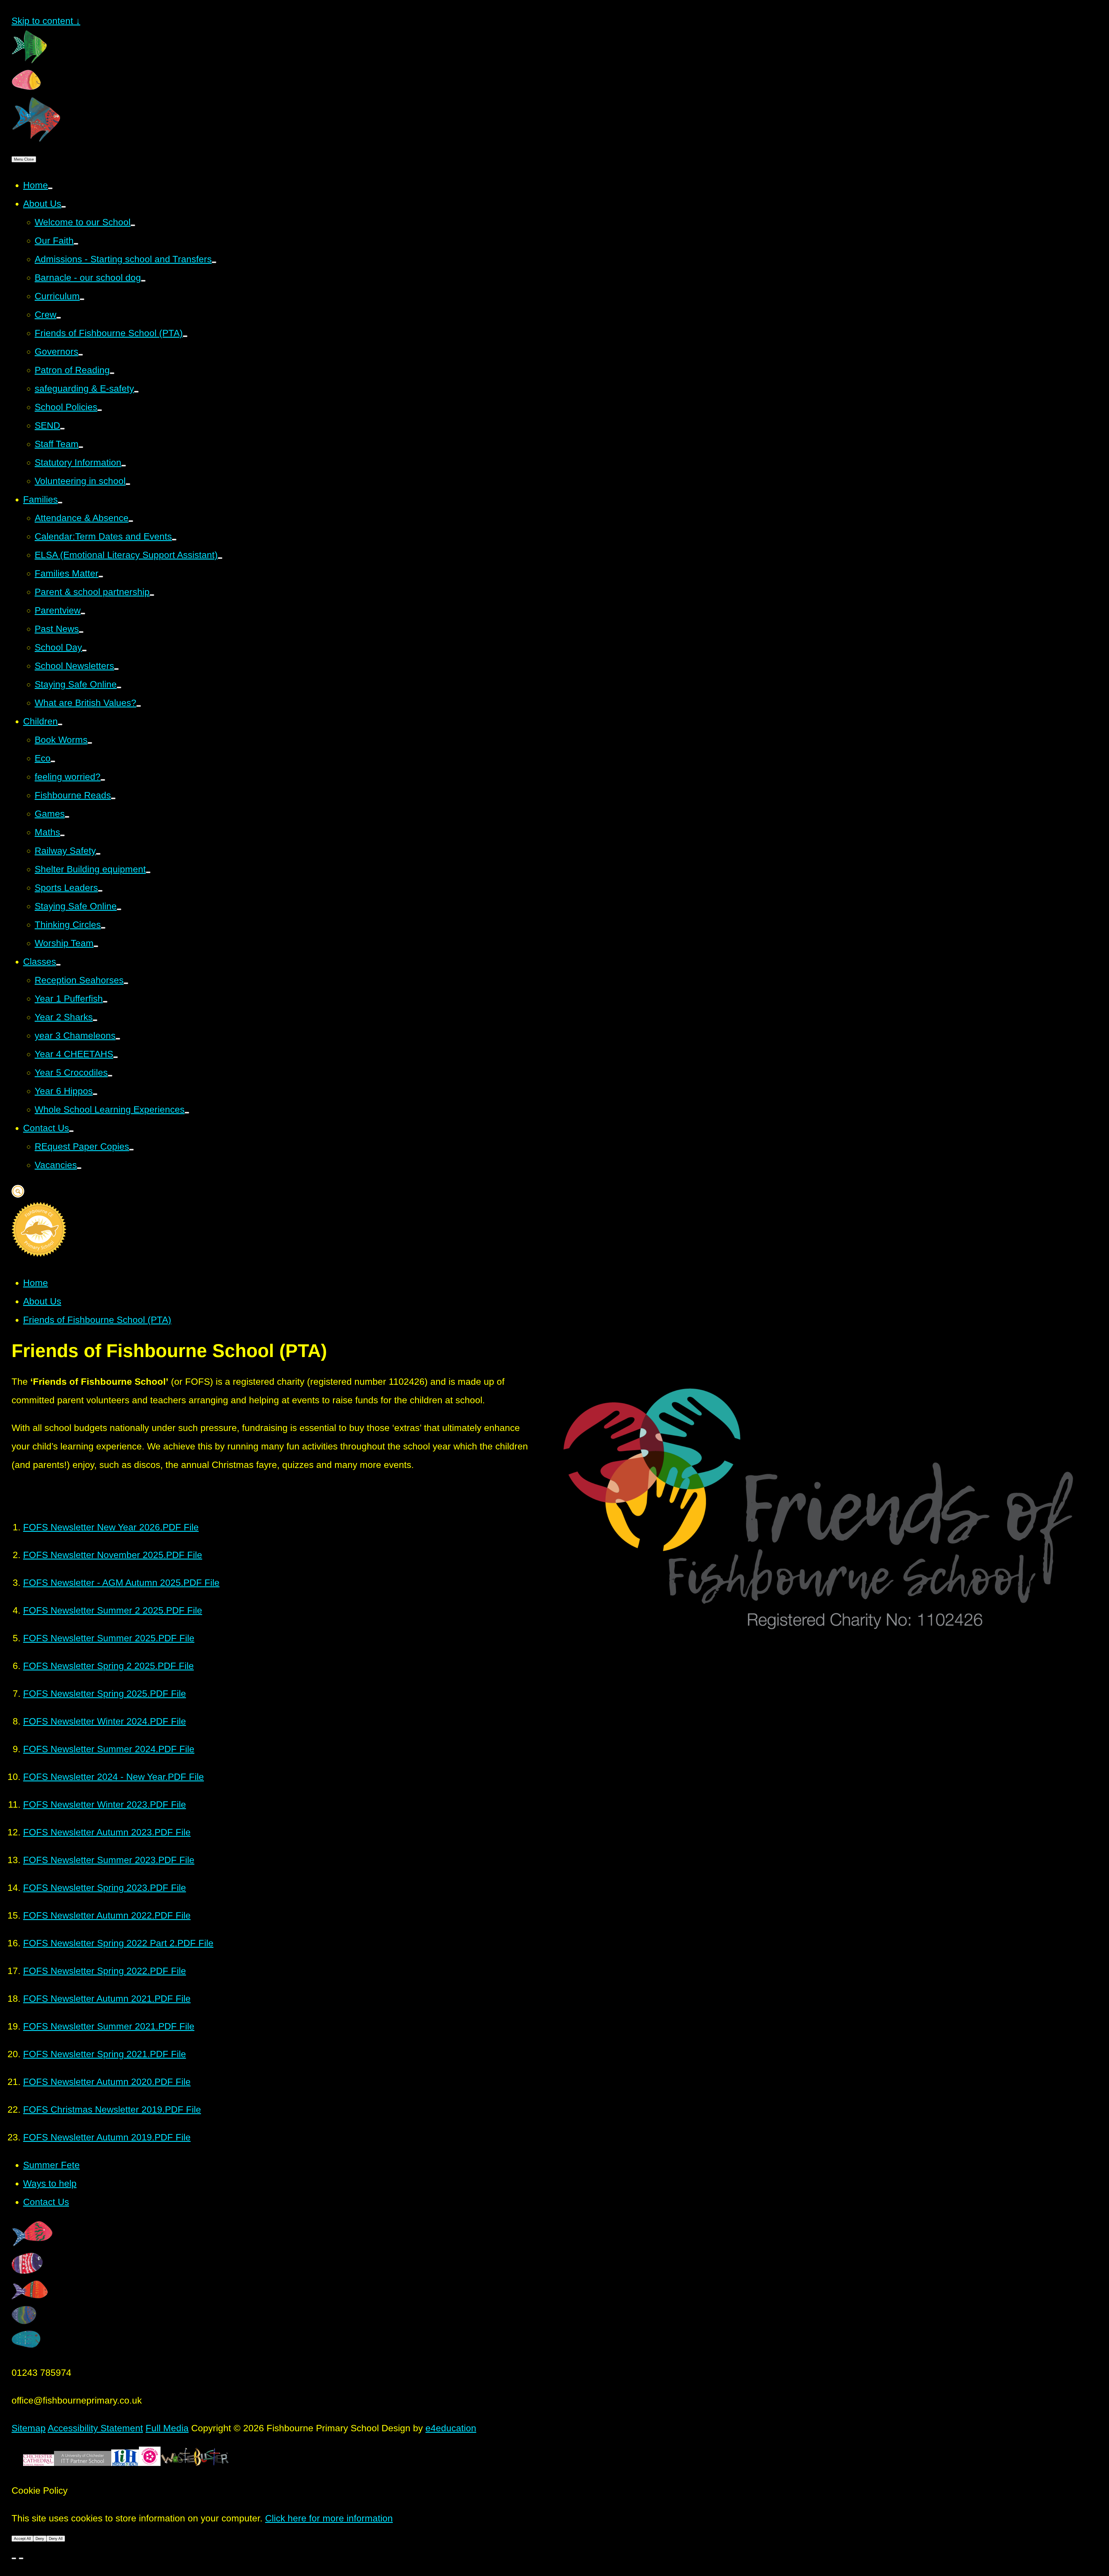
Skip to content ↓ (46, 21)
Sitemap (29, 2428)
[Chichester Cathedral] (39, 2463)
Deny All (56, 2539)
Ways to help (50, 2183)
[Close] (14, 2558)
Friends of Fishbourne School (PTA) (97, 1320)
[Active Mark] (150, 2463)
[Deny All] (21, 2558)
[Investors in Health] (125, 2463)
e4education (451, 2428)
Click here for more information (329, 2518)
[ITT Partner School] (83, 2463)
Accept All (22, 2539)
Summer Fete (51, 2165)
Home (36, 1283)
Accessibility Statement (95, 2428)
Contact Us (46, 2202)
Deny (40, 2539)
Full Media (167, 2428)
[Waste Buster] (195, 2463)
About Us (42, 1301)
